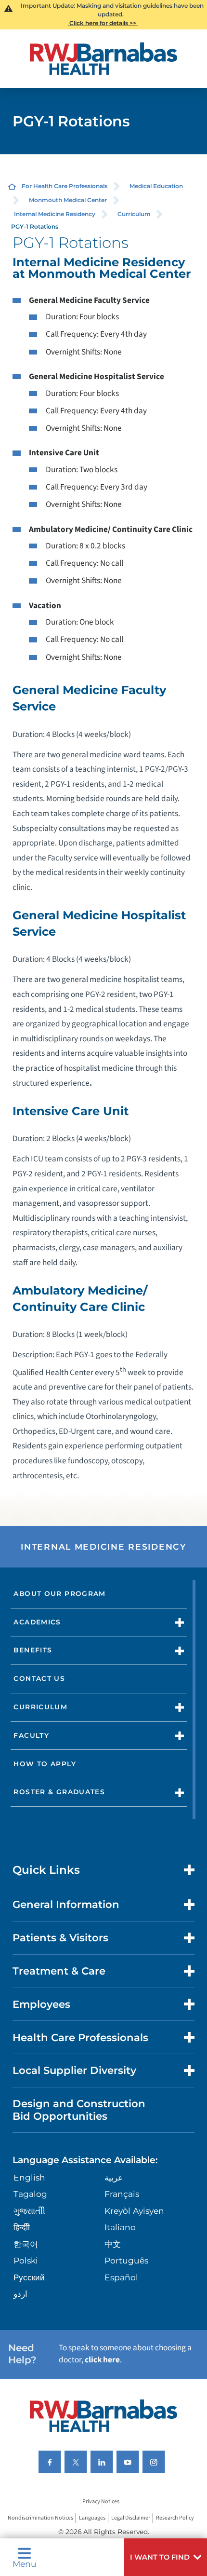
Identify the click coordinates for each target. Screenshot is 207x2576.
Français (122, 2194)
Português (126, 2260)
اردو (20, 2294)
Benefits (33, 1650)
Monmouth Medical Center (68, 200)
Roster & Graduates (59, 1792)
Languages (92, 2518)
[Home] (103, 59)
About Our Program (59, 1594)
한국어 (26, 2244)
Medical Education (156, 186)
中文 (113, 2244)
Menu (25, 2563)
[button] (166, 2557)
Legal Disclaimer (131, 2518)
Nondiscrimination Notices (40, 2518)
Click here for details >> (103, 23)
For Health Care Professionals (65, 186)
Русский (29, 2277)
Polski (26, 2260)
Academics (37, 1622)
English (29, 2177)
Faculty (31, 1735)
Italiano (120, 2227)
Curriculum (134, 214)
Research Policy (175, 2518)
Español (121, 2277)
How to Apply (45, 1764)
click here (102, 2360)
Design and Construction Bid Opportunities (79, 2109)
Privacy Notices (101, 2501)
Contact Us (39, 1678)
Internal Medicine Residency (55, 214)
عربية (114, 2177)
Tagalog (30, 2194)
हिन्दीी (22, 2227)
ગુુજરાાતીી (29, 2211)
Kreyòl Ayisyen (134, 2211)
